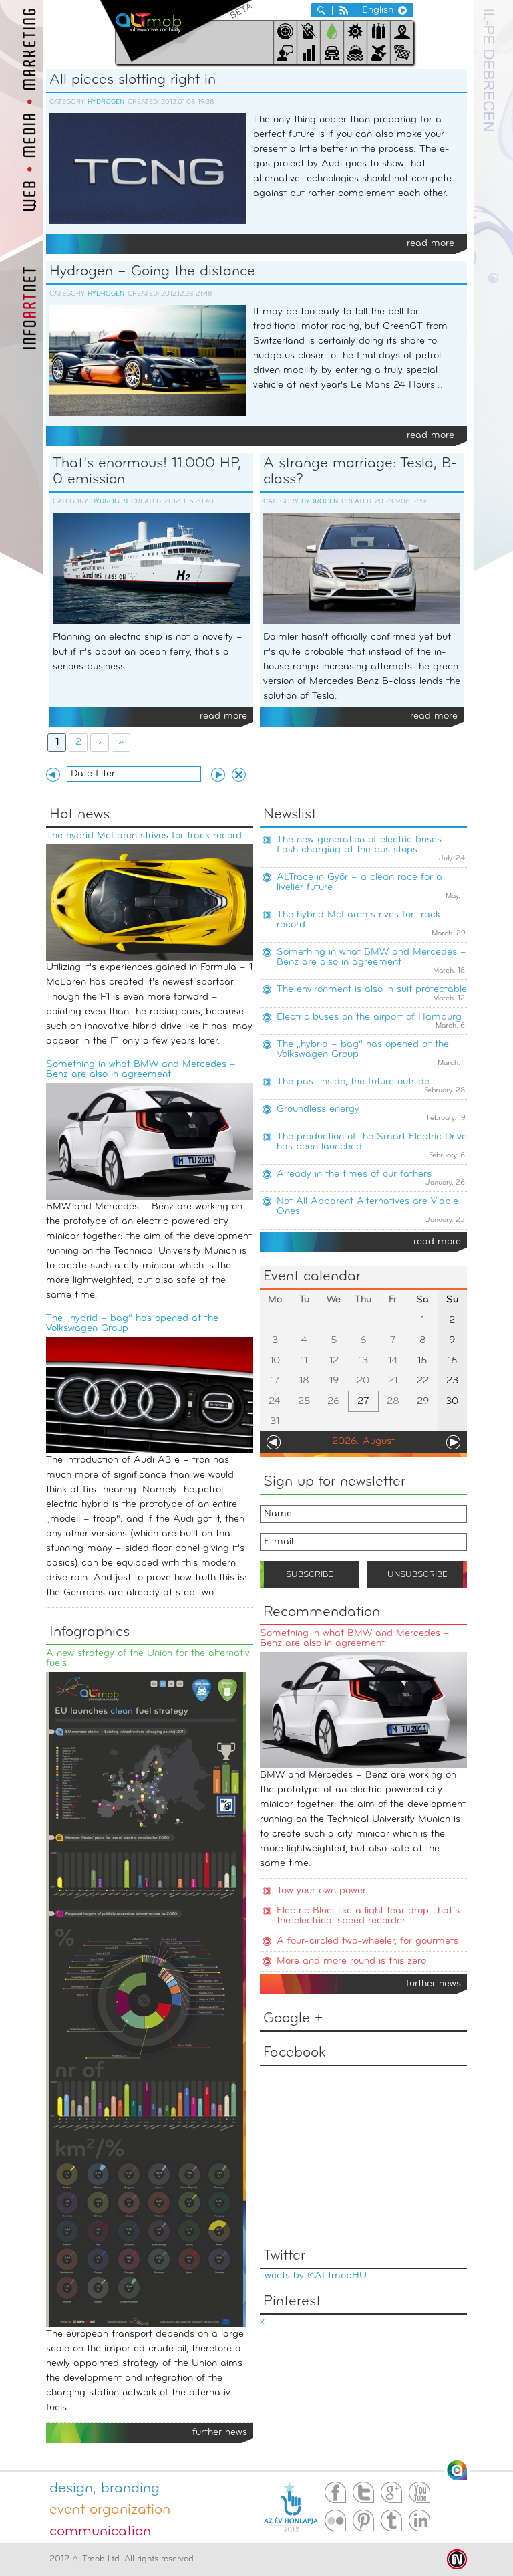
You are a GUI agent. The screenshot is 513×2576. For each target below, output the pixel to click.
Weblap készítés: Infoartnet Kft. (457, 2559)
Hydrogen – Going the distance (152, 272)
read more (437, 1242)
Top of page (457, 2470)
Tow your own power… (325, 1891)
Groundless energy (318, 1109)
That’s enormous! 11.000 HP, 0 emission (147, 472)
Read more (431, 244)
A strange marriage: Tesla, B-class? (360, 472)
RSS (344, 10)
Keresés (321, 10)
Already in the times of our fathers (354, 1174)
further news (434, 1984)
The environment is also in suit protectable (372, 990)
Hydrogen (106, 102)
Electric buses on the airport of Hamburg (369, 1017)
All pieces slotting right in (133, 80)
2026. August (363, 1442)
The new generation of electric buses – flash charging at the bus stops (364, 845)
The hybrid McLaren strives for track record (144, 836)
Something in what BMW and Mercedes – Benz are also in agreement (141, 1070)
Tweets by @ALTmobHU (313, 2276)
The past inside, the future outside (353, 1082)
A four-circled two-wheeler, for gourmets (367, 1941)
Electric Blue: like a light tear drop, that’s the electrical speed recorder (368, 1916)
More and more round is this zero (351, 1961)
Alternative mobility (176, 31)
